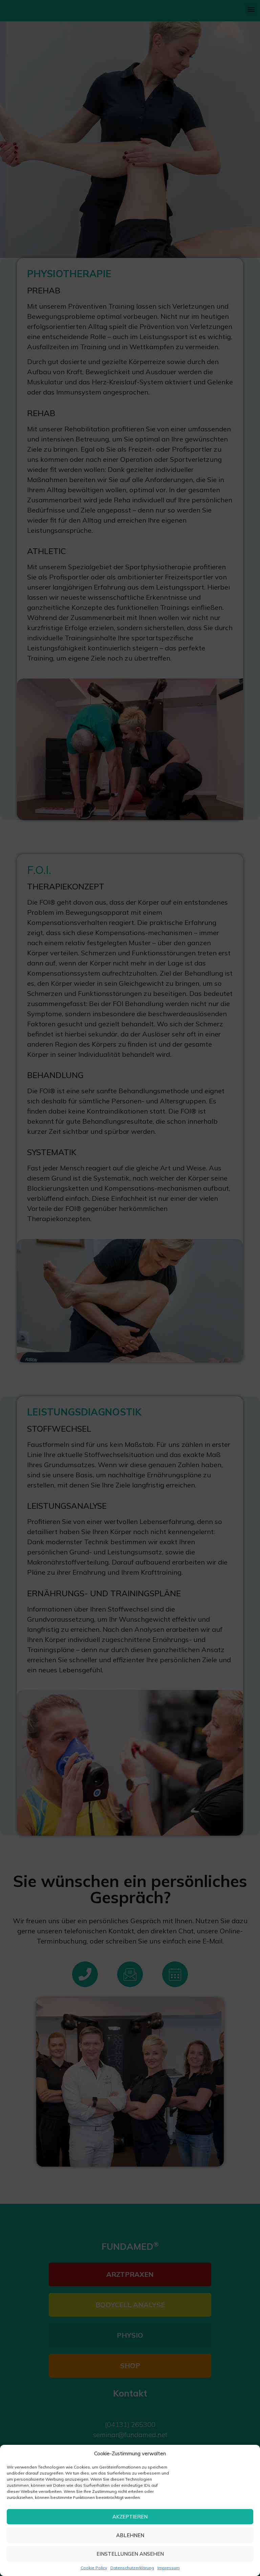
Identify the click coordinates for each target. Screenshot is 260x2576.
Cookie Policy (94, 2568)
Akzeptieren (130, 2517)
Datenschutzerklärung (132, 2568)
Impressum (169, 2568)
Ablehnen (130, 2535)
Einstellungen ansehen (130, 2554)
